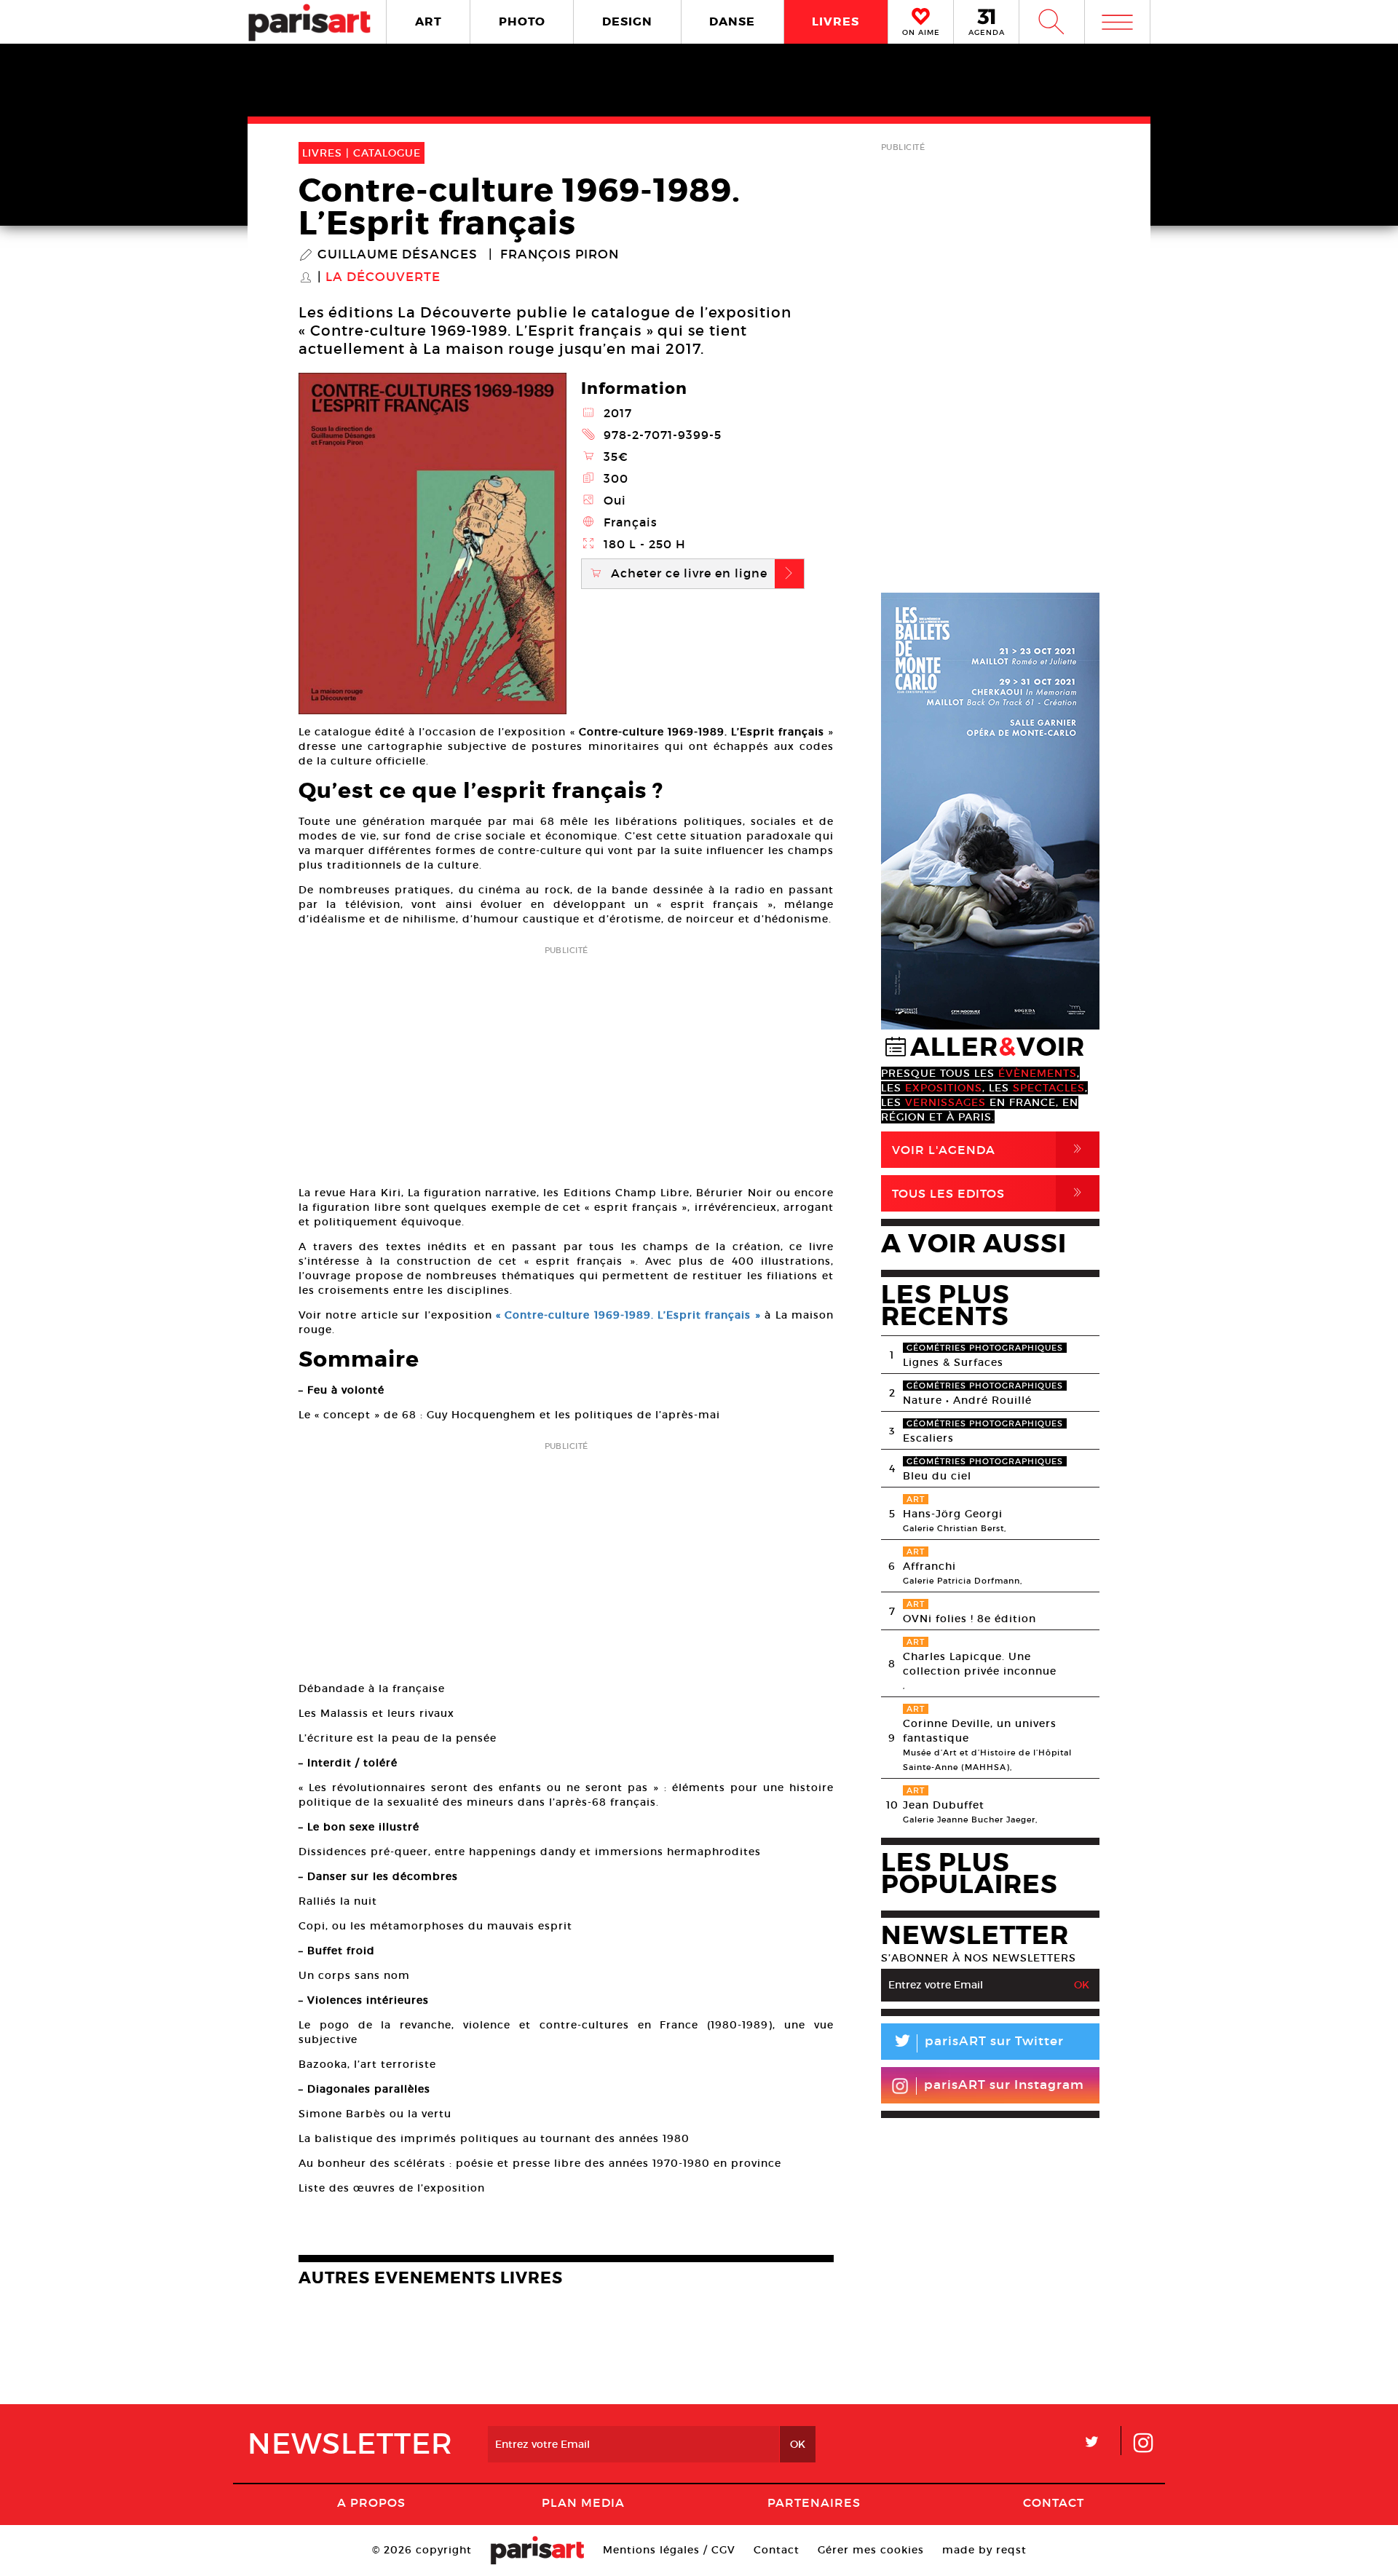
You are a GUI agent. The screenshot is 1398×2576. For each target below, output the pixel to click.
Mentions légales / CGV (669, 2550)
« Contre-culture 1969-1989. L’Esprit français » (628, 1315)
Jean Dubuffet (944, 1805)
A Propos (371, 2502)
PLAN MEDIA (583, 2502)
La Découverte (383, 277)
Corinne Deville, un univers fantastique (980, 1731)
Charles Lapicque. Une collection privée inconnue (980, 1664)
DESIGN (627, 21)
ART (429, 21)
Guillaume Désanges (398, 255)
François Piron (560, 255)
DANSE (732, 21)
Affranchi (929, 1566)
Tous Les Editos (990, 1193)
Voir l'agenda (990, 1149)
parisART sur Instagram (1004, 2085)
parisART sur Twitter (978, 2043)
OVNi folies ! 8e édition (969, 1619)
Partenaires (814, 2502)
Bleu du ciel (937, 1476)
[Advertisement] (566, 1061)
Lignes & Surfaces (953, 1362)
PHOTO (522, 21)
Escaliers (928, 1438)
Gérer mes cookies (871, 2550)
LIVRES (836, 21)
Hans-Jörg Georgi (953, 1514)
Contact (1054, 2502)
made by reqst (984, 2550)
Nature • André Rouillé (967, 1400)
